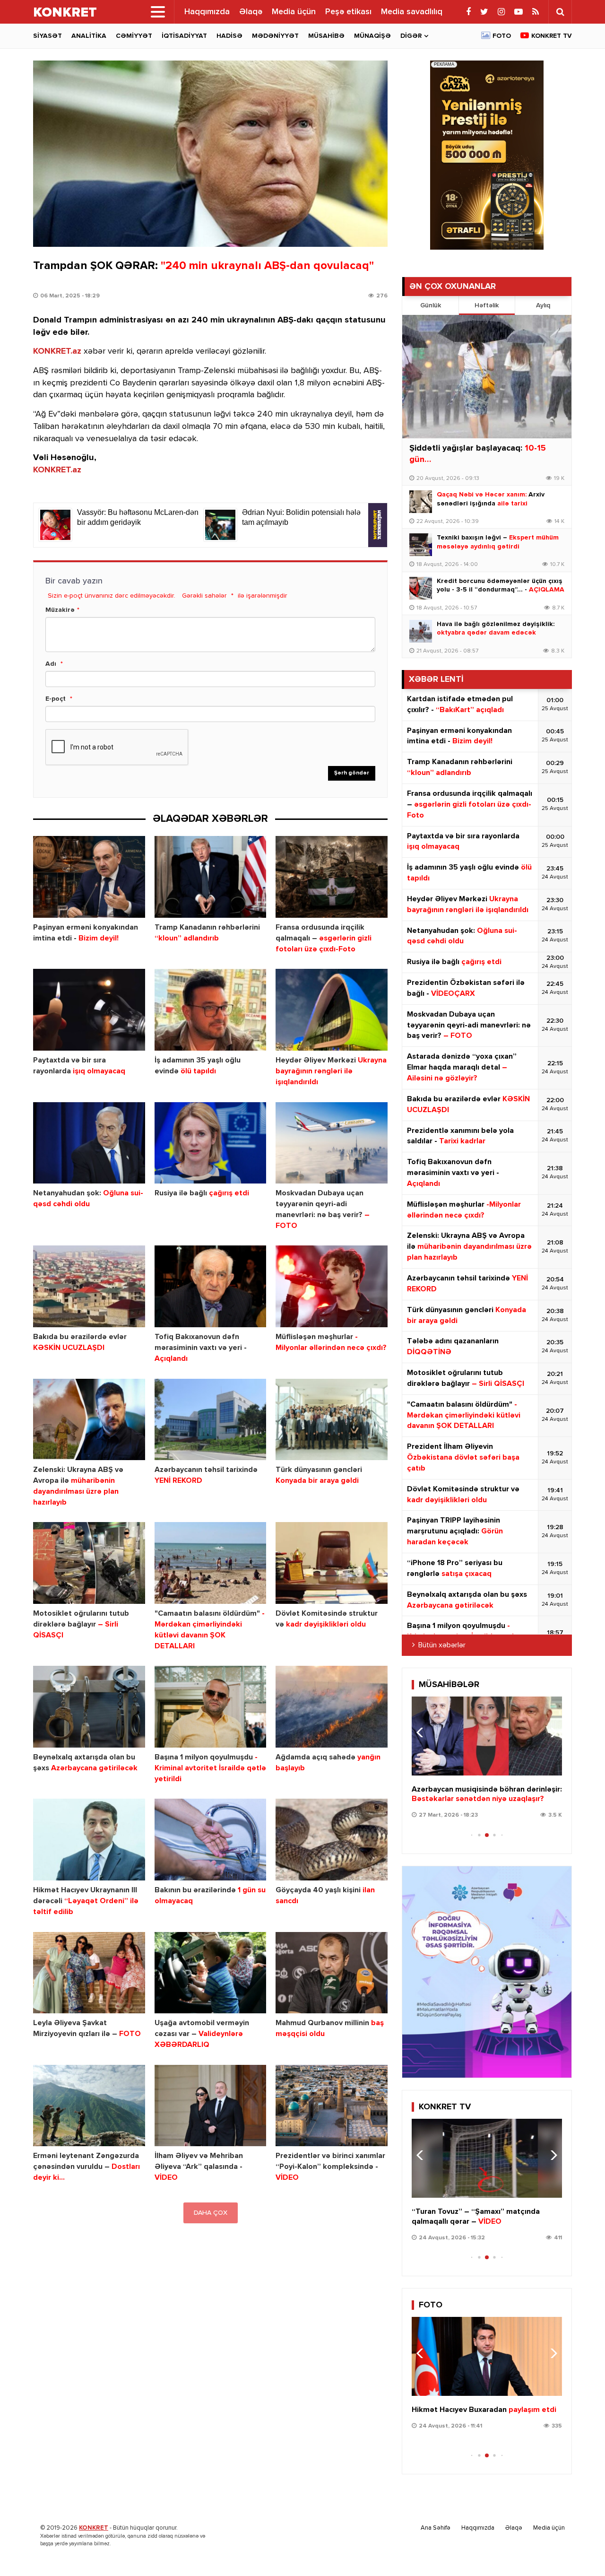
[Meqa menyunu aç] (158, 12)
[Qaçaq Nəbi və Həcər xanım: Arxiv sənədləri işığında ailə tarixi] (421, 502)
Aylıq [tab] (543, 305)
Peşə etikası (348, 12)
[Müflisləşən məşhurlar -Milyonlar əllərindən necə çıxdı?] (332, 1286)
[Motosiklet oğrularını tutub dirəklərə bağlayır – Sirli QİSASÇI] (89, 1563)
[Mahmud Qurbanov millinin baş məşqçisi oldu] (332, 1973)
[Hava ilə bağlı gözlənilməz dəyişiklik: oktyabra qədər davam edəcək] (421, 631)
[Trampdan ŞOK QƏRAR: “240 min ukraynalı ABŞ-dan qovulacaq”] (210, 154)
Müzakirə (60, 610)
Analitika (89, 36)
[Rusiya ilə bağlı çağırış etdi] (211, 1143)
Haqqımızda (207, 12)
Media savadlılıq (412, 12)
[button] (551, 1732)
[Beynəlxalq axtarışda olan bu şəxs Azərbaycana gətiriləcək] (89, 1707)
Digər (411, 36)
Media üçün (294, 12)
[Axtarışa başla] (560, 12)
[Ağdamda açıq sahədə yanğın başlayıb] (332, 1707)
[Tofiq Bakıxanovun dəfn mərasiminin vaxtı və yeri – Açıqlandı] (211, 1286)
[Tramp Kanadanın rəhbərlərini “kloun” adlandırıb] (211, 877)
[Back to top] (579, 2550)
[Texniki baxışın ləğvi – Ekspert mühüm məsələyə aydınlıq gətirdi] (421, 545)
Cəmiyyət (134, 36)
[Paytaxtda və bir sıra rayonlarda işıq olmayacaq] (89, 1010)
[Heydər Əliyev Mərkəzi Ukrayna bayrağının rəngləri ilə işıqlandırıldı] (332, 1010)
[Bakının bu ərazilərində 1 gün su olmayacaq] (211, 1840)
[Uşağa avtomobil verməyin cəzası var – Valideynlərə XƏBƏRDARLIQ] (211, 1973)
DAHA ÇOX (211, 2213)
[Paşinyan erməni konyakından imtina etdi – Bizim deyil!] (89, 877)
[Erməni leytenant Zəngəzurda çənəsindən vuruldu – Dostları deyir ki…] (89, 2106)
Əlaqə (251, 12)
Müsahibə (326, 36)
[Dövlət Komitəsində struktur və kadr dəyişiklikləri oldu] (332, 1563)
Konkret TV (552, 36)
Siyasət (48, 36)
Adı (51, 664)
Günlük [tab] (431, 305)
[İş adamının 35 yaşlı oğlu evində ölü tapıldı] (211, 1010)
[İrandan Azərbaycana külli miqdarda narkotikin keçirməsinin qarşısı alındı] (487, 2356)
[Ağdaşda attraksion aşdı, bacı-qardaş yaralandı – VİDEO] (487, 2158)
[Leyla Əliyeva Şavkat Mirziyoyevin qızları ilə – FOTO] (89, 1973)
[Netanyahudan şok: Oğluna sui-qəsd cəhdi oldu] (89, 1143)
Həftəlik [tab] (487, 305)
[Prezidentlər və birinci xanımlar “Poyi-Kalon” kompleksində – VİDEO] (332, 2106)
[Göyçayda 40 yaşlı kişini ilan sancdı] (332, 1840)
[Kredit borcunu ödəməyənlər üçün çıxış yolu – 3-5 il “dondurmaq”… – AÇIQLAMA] (421, 588)
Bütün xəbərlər (442, 1645)
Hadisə (229, 36)
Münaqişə (372, 36)
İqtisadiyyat (184, 36)
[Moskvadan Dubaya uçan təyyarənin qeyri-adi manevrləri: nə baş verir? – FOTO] (332, 1143)
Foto (502, 36)
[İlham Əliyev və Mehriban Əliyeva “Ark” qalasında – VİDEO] (211, 2106)
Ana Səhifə (436, 2528)
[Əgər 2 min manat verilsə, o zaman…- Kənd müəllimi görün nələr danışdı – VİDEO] (487, 1736)
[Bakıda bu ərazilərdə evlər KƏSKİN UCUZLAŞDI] (89, 1286)
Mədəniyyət (275, 36)
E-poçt (56, 699)
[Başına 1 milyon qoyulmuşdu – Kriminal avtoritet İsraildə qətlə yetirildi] (211, 1707)
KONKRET (94, 2528)
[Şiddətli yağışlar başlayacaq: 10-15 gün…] (487, 377)
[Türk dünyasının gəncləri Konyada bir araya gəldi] (332, 1420)
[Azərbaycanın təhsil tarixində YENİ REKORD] (211, 1420)
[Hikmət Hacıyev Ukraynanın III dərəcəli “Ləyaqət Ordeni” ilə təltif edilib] (89, 1840)
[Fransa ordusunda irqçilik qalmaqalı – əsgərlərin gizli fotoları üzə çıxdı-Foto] (332, 877)
